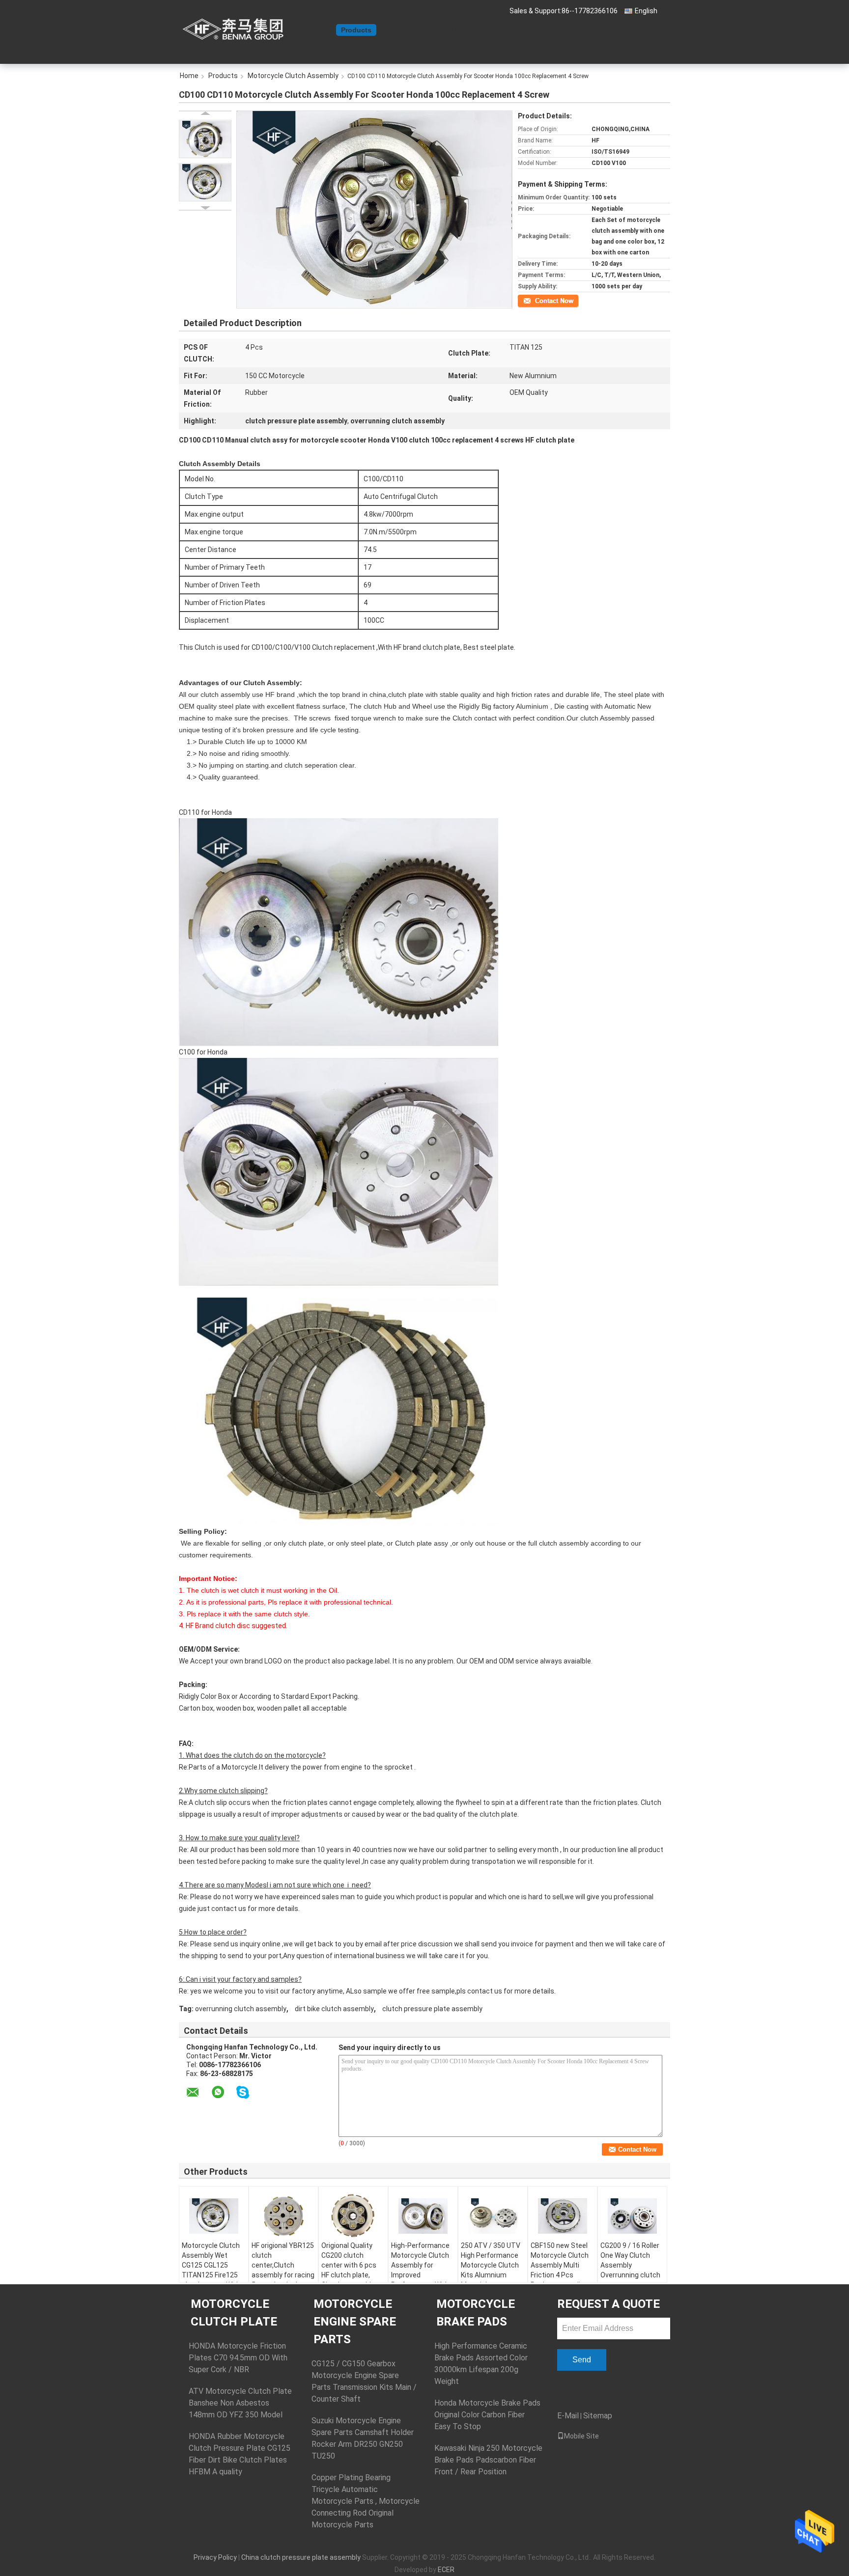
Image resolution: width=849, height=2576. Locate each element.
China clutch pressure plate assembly (301, 2557)
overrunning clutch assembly (241, 2009)
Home (321, 30)
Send (582, 2360)
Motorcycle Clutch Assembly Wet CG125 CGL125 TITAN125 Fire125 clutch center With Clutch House (211, 2270)
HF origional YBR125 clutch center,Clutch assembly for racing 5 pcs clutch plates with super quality (283, 2270)
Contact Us (442, 30)
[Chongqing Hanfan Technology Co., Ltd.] (233, 29)
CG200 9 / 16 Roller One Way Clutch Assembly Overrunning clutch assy (630, 2265)
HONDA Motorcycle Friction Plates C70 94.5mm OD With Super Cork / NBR (238, 2358)
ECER (446, 2570)
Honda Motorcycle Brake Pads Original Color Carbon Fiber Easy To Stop (487, 2415)
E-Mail (568, 2416)
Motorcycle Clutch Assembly (293, 76)
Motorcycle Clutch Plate (234, 2313)
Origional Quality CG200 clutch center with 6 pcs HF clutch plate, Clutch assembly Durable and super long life (350, 2275)
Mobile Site (581, 2436)
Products (356, 30)
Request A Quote (499, 30)
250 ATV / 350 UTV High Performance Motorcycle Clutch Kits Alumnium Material (491, 2265)
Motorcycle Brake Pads (476, 2313)
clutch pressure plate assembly (432, 2009)
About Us (397, 30)
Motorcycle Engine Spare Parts (355, 2322)
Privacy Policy (215, 2557)
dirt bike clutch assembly (334, 2009)
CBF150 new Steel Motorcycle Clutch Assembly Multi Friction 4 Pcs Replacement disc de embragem (560, 2270)
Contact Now (535, 300)
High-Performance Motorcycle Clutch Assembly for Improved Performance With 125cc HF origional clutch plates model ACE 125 (423, 2280)
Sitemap (598, 2416)
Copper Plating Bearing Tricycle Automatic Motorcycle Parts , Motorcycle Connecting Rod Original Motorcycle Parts (366, 2501)
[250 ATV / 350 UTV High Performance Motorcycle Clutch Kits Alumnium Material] (493, 2216)
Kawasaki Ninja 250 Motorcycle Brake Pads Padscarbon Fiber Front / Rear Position (488, 2460)
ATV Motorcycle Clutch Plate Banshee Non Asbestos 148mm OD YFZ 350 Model (240, 2403)
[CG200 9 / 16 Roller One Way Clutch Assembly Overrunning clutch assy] (632, 2216)
